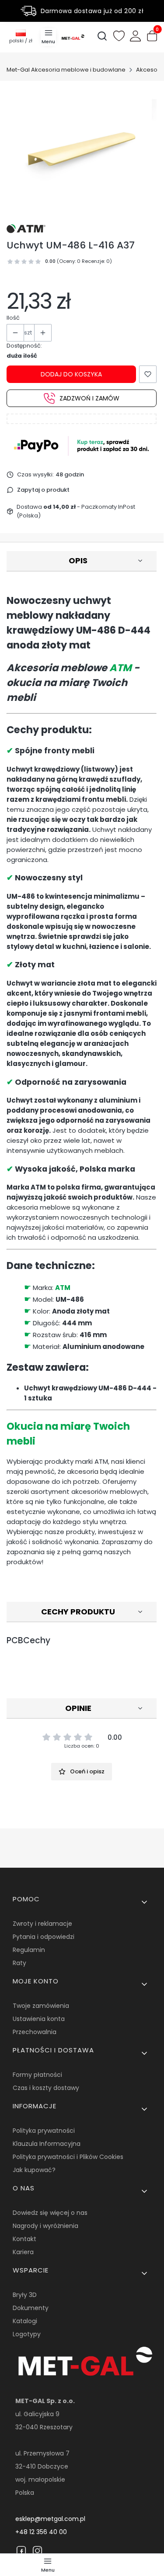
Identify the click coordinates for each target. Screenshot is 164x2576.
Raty (19, 1963)
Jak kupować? (34, 2170)
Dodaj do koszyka (71, 374)
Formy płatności (37, 2075)
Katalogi (25, 2321)
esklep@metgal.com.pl (50, 2519)
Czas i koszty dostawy (46, 2088)
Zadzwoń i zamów (89, 398)
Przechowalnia (35, 2032)
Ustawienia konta (39, 2019)
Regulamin (29, 1950)
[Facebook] (21, 2551)
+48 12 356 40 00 (41, 2532)
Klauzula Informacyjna (47, 2144)
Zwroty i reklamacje (42, 1924)
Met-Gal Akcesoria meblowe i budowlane (66, 70)
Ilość (13, 318)
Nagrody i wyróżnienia (45, 2226)
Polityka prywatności (44, 2131)
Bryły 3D (25, 2295)
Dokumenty (31, 2308)
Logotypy (27, 2334)
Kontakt (24, 2239)
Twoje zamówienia (41, 2006)
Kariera (23, 2252)
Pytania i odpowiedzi (44, 1937)
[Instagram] (37, 2551)
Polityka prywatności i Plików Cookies (68, 2157)
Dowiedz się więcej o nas (50, 2213)
